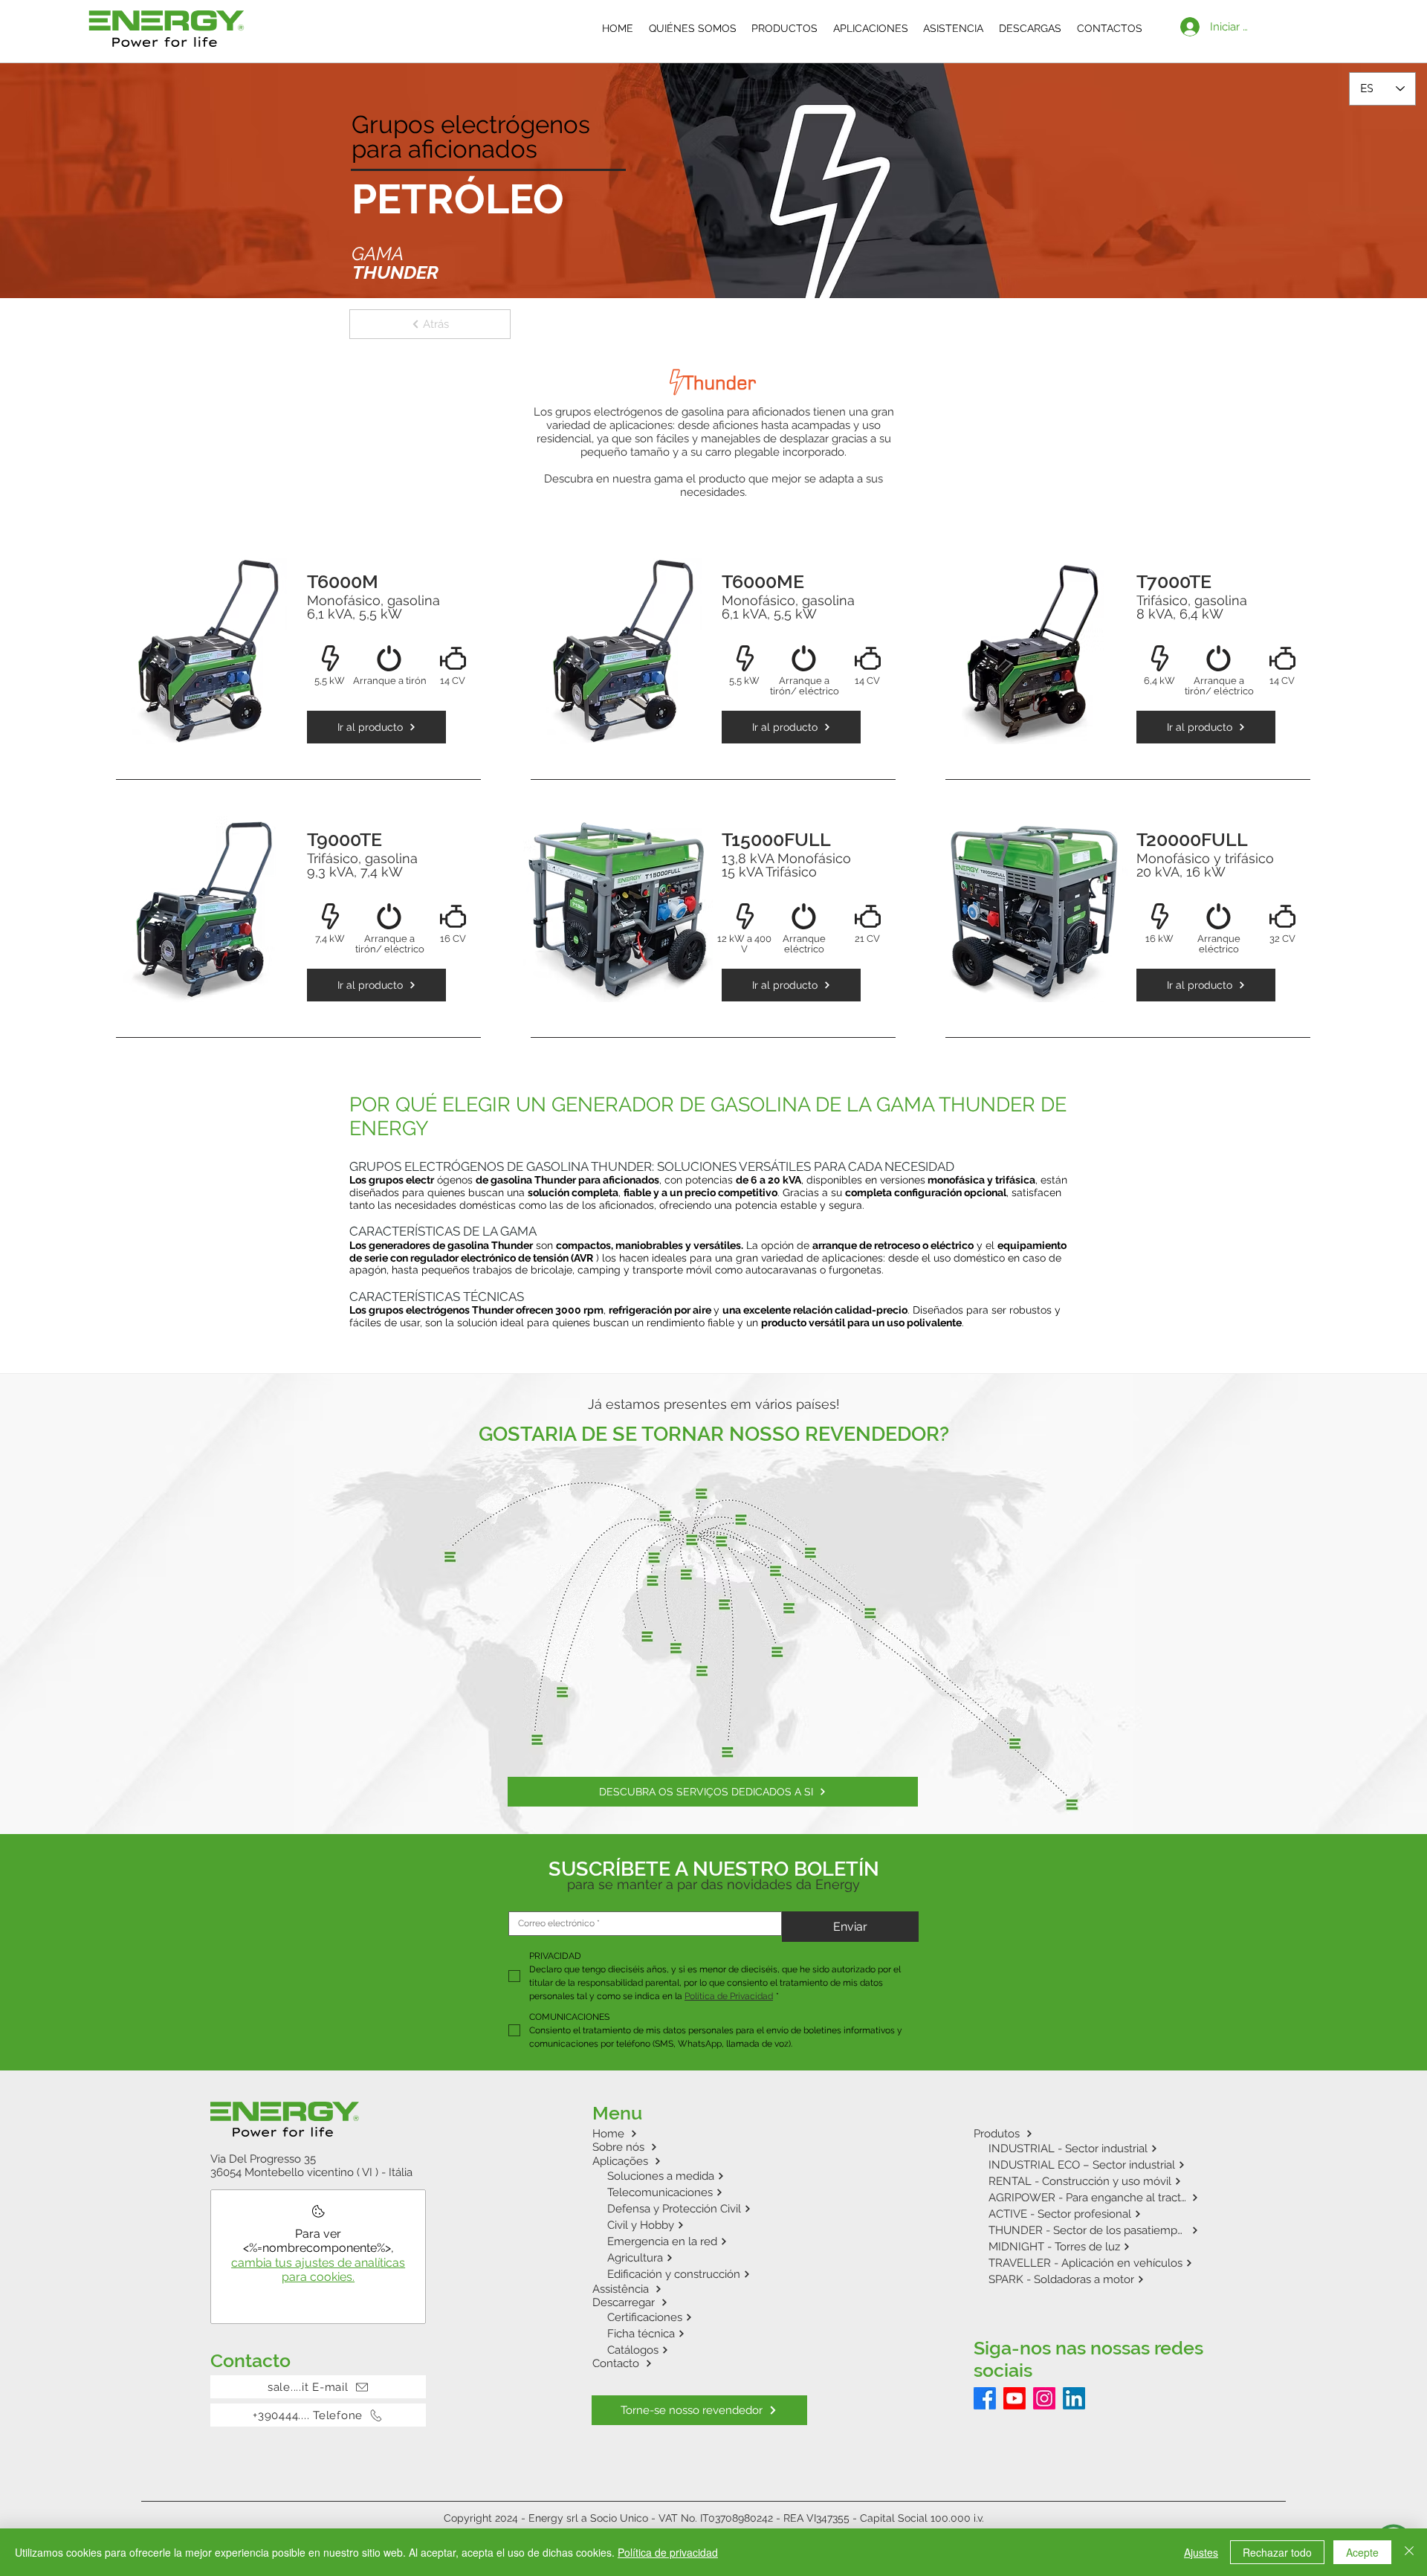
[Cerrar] (1409, 2552)
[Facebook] (985, 2398)
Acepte (1362, 2552)
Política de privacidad (668, 2552)
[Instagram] (1044, 2398)
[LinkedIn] (1074, 2398)
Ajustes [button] (1201, 2552)
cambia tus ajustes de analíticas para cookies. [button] (318, 2270)
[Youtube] (1015, 2398)
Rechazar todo (1277, 2552)
